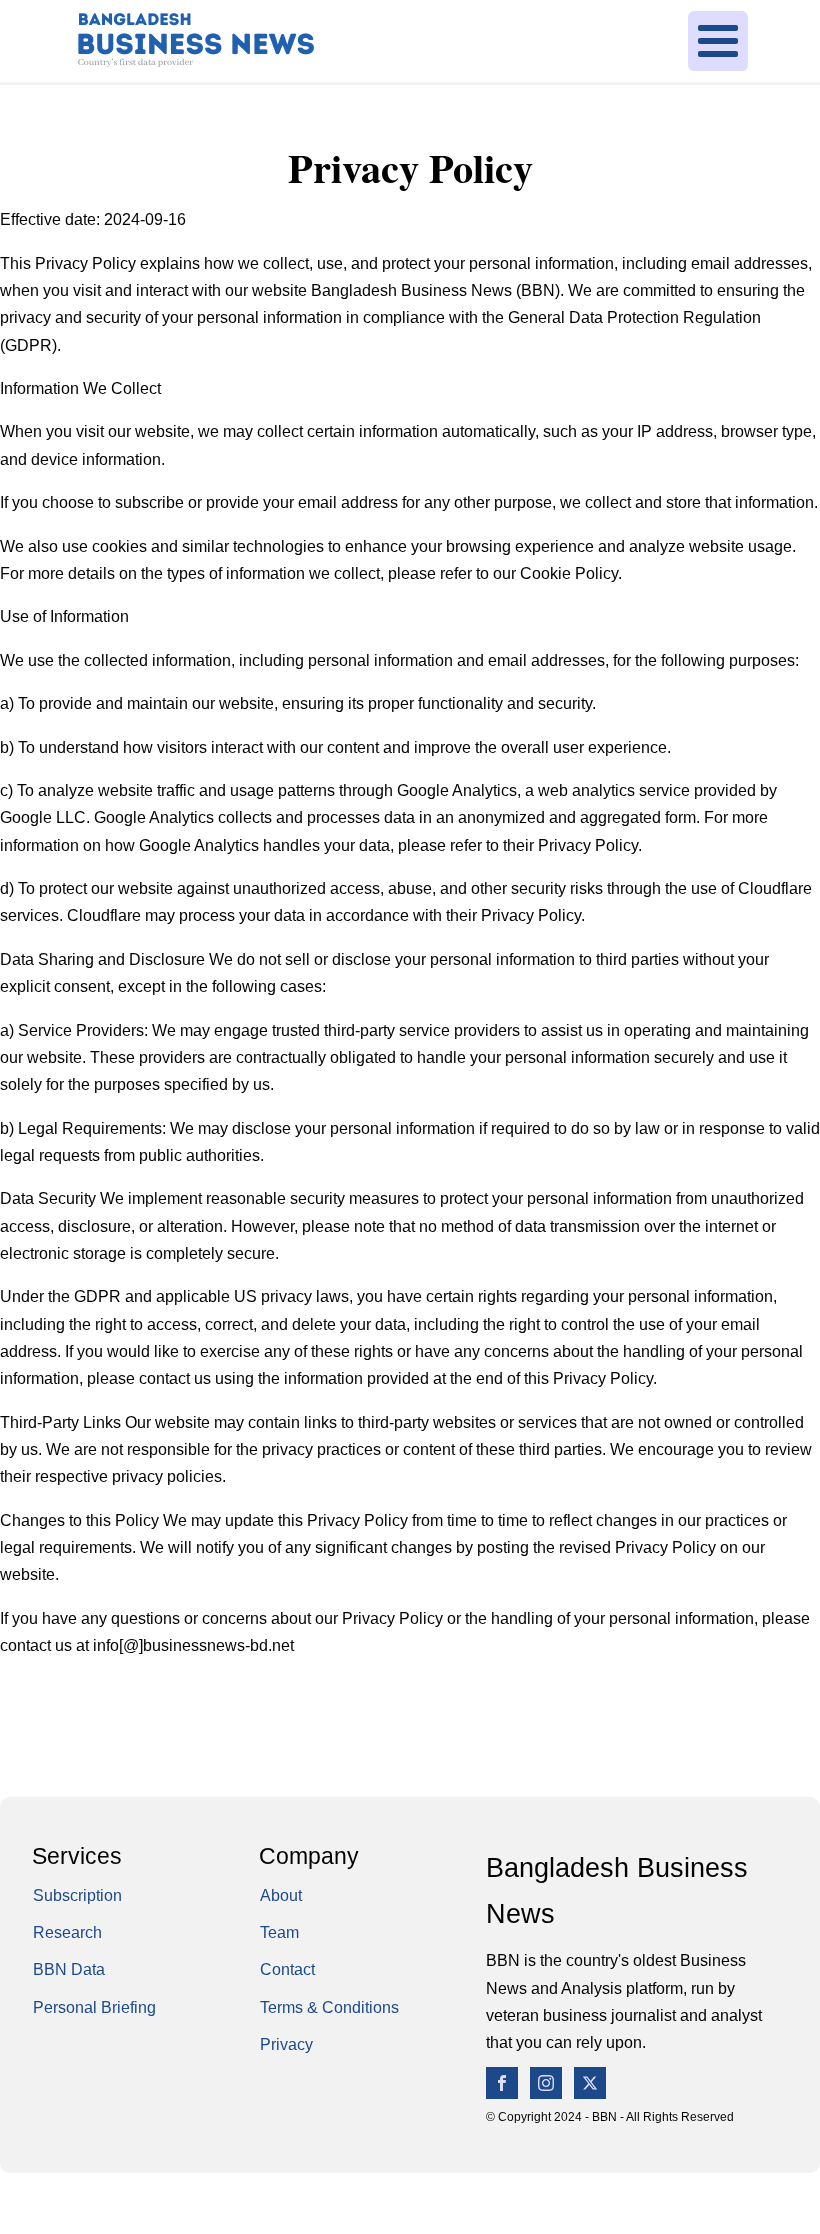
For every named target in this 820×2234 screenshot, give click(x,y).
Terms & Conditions (329, 2007)
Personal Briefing (94, 2007)
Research (67, 1932)
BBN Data (69, 1969)
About (281, 1895)
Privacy (286, 2044)
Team (279, 1932)
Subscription (77, 1895)
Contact (287, 1969)
